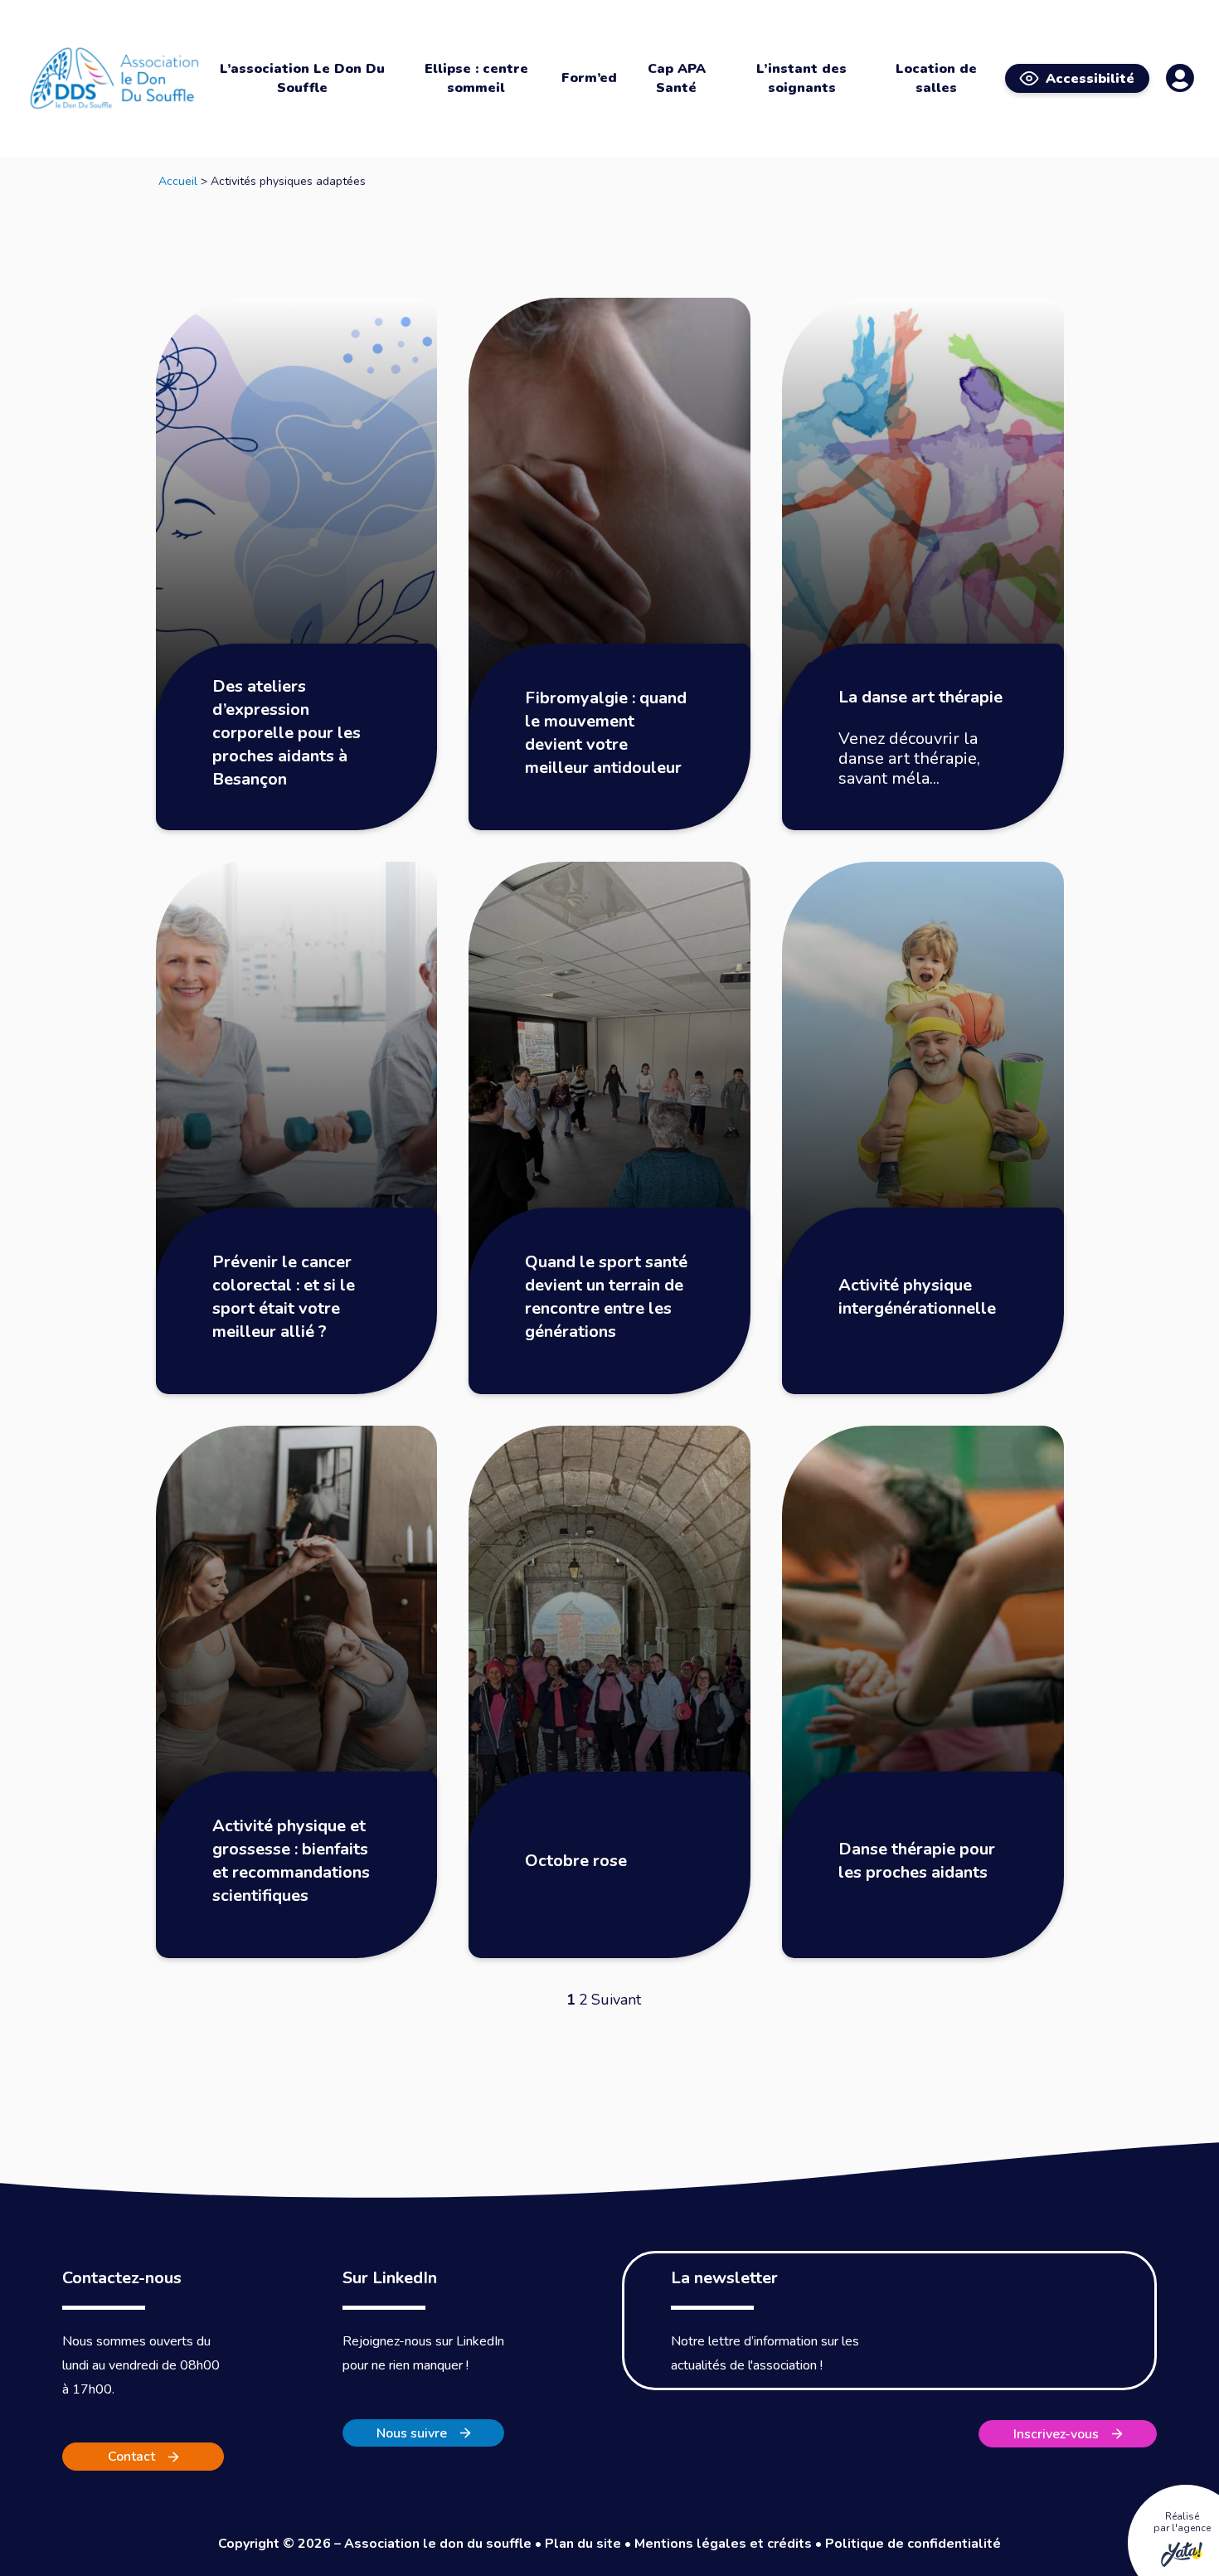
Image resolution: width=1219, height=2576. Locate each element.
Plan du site (583, 2544)
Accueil (178, 181)
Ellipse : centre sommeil (476, 78)
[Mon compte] (1180, 78)
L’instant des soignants (801, 78)
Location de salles (936, 78)
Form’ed (589, 78)
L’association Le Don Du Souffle (302, 78)
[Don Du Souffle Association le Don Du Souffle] (115, 78)
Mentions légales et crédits (723, 2544)
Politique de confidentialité (913, 2544)
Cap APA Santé (677, 78)
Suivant (616, 2000)
